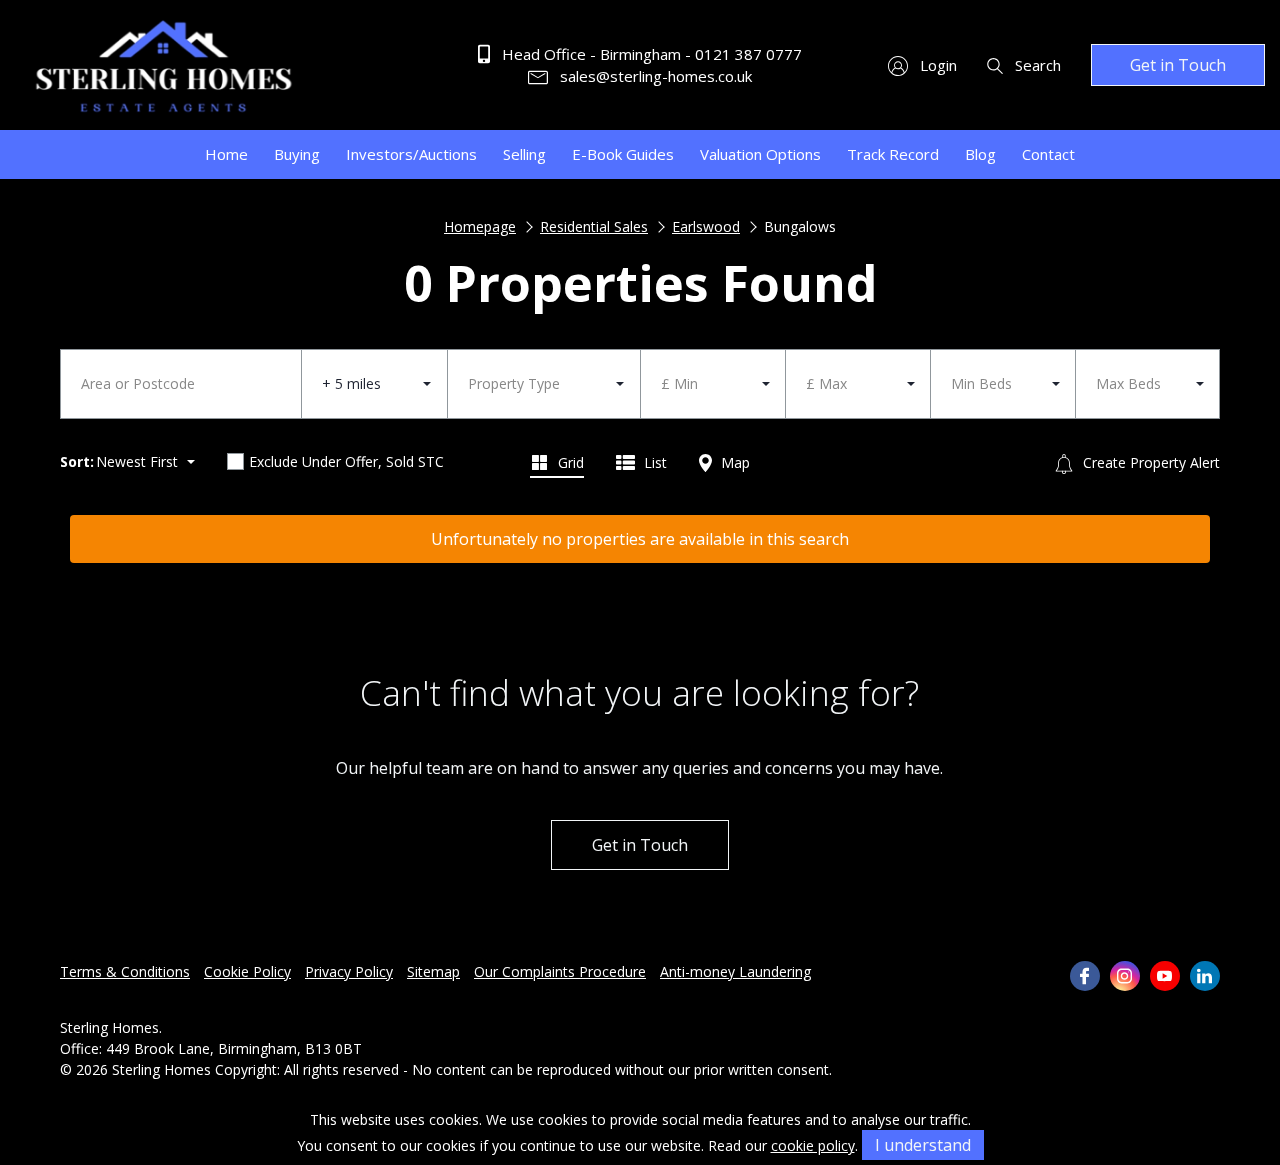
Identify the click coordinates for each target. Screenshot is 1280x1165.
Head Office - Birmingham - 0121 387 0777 (650, 54)
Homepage (480, 226)
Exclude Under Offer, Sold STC (346, 461)
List (653, 462)
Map (733, 462)
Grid (569, 462)
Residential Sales (594, 226)
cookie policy (813, 1145)
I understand (923, 1145)
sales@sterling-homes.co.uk (654, 76)
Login (936, 65)
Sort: (77, 461)
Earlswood (706, 226)
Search (1036, 65)
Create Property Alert (1149, 462)
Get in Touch (1178, 65)
